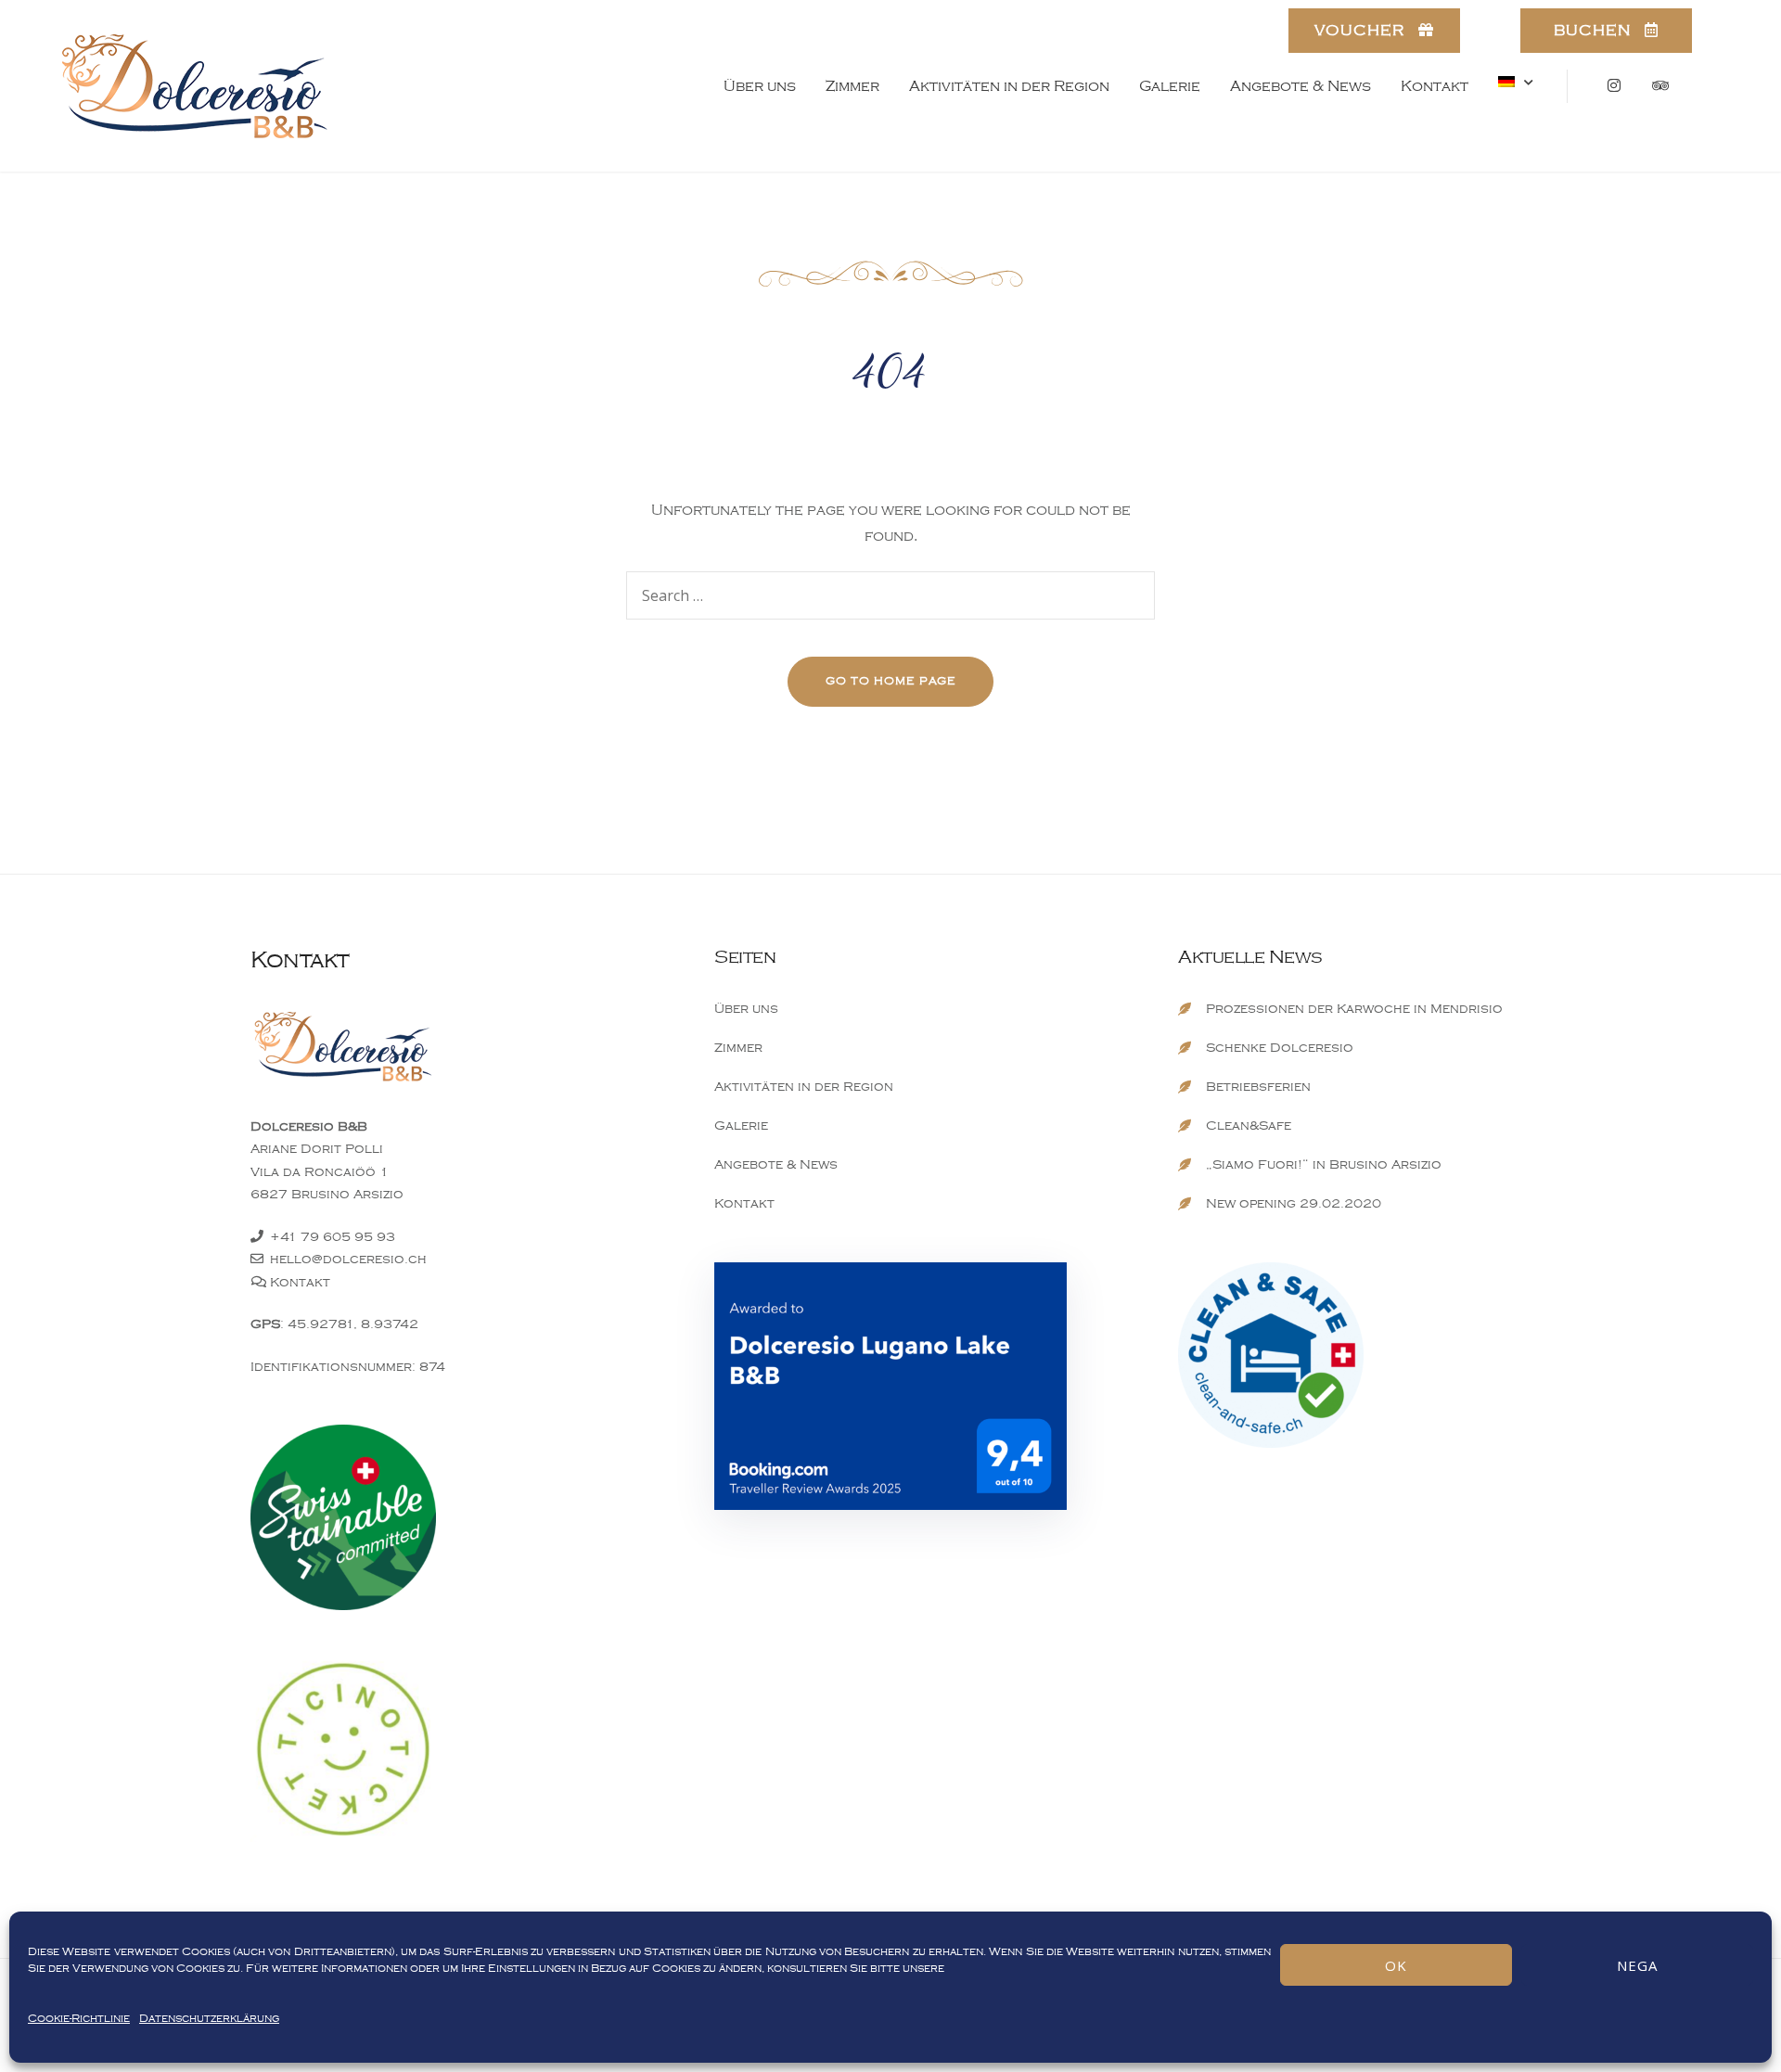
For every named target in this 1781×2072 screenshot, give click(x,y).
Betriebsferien (1258, 1087)
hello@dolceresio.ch (348, 1259)
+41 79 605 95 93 (333, 1237)
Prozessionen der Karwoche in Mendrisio (1354, 1009)
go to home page (891, 681)
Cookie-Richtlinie (79, 2019)
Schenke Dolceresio (1280, 1048)
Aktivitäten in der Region (1009, 86)
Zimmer (852, 86)
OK (1396, 1965)
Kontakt (1435, 86)
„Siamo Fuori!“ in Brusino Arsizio (1324, 1164)
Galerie (1170, 86)
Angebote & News (1301, 86)
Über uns (760, 86)
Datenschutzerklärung (209, 2019)
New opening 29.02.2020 (1294, 1203)
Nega (1637, 1965)
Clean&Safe (1249, 1126)
